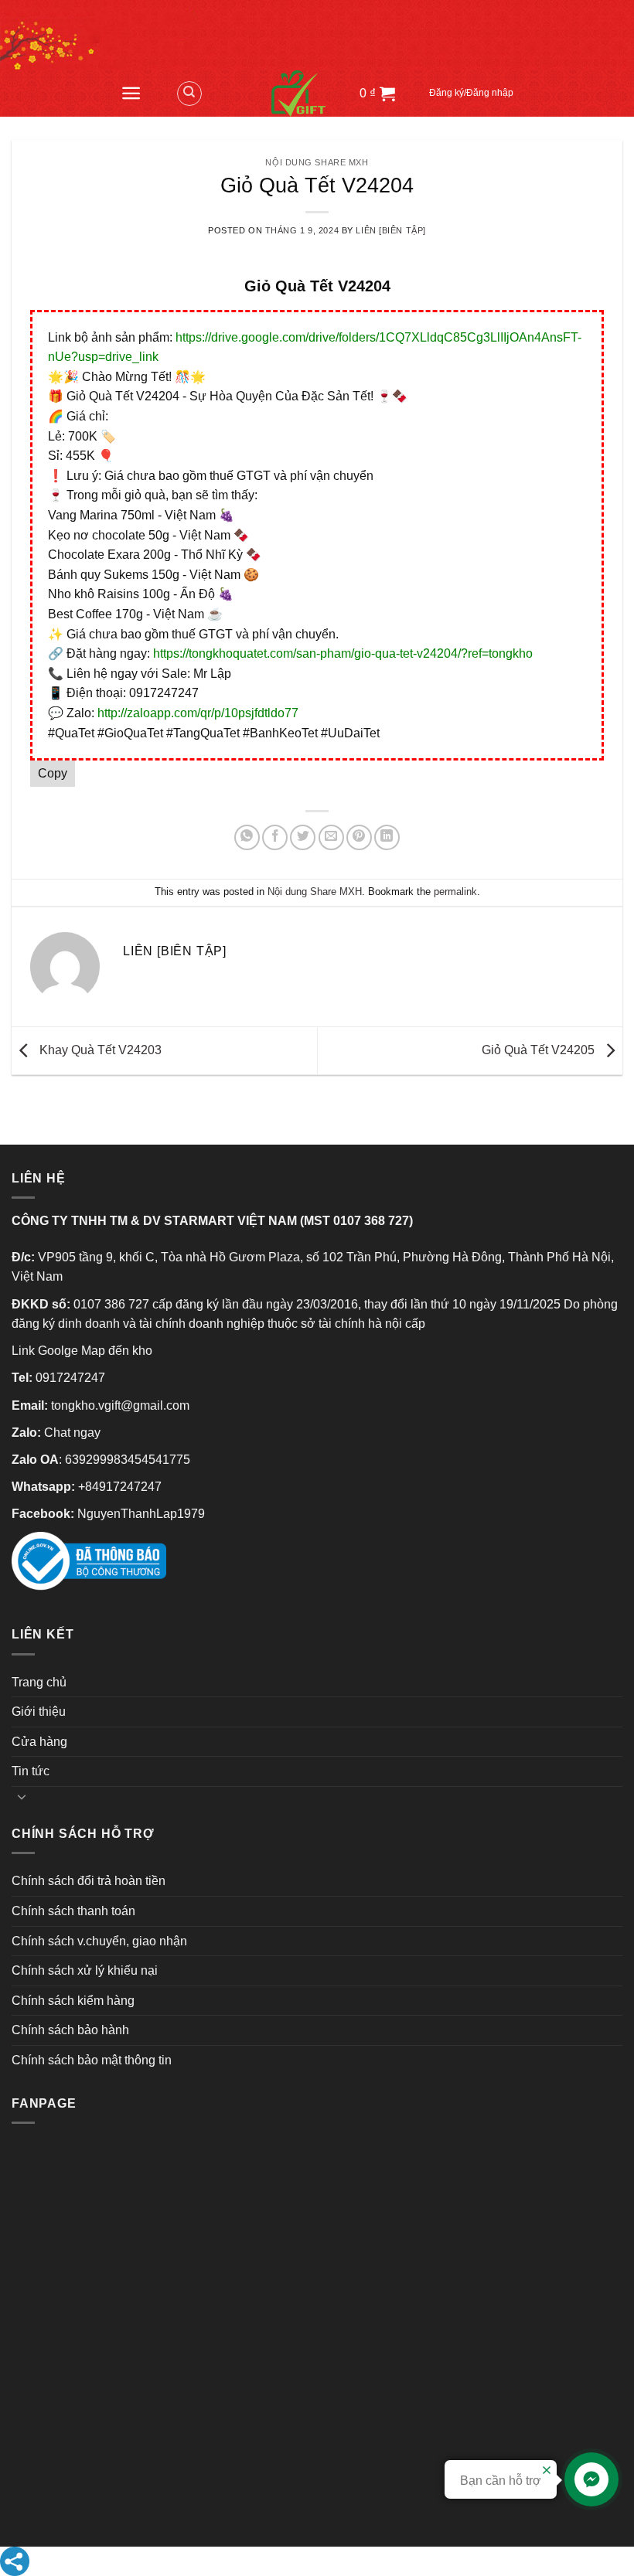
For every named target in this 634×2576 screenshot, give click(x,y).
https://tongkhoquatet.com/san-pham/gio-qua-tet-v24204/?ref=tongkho (343, 653)
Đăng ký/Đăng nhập (471, 93)
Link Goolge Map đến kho (82, 1351)
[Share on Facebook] (275, 837)
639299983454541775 (128, 1460)
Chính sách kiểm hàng (73, 2001)
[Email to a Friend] (331, 837)
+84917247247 (120, 1487)
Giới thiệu (39, 1712)
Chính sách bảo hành (70, 2030)
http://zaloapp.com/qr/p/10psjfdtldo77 (198, 713)
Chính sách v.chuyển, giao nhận (99, 1941)
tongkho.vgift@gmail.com (120, 1405)
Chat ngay (72, 1433)
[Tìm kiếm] (189, 94)
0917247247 (70, 1378)
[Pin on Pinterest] (359, 837)
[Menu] (131, 93)
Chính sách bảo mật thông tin (92, 2060)
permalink (455, 892)
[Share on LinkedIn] (387, 837)
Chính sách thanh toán (73, 1911)
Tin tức (31, 1771)
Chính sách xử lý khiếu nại (85, 1970)
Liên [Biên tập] (390, 230)
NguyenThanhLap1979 (141, 1514)
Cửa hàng (39, 1742)
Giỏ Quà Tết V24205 (540, 1050)
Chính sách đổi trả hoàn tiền (89, 1881)
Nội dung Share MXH (317, 162)
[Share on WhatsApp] (247, 837)
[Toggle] (22, 1796)
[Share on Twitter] (303, 837)
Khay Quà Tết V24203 (99, 1050)
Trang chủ (39, 1682)
